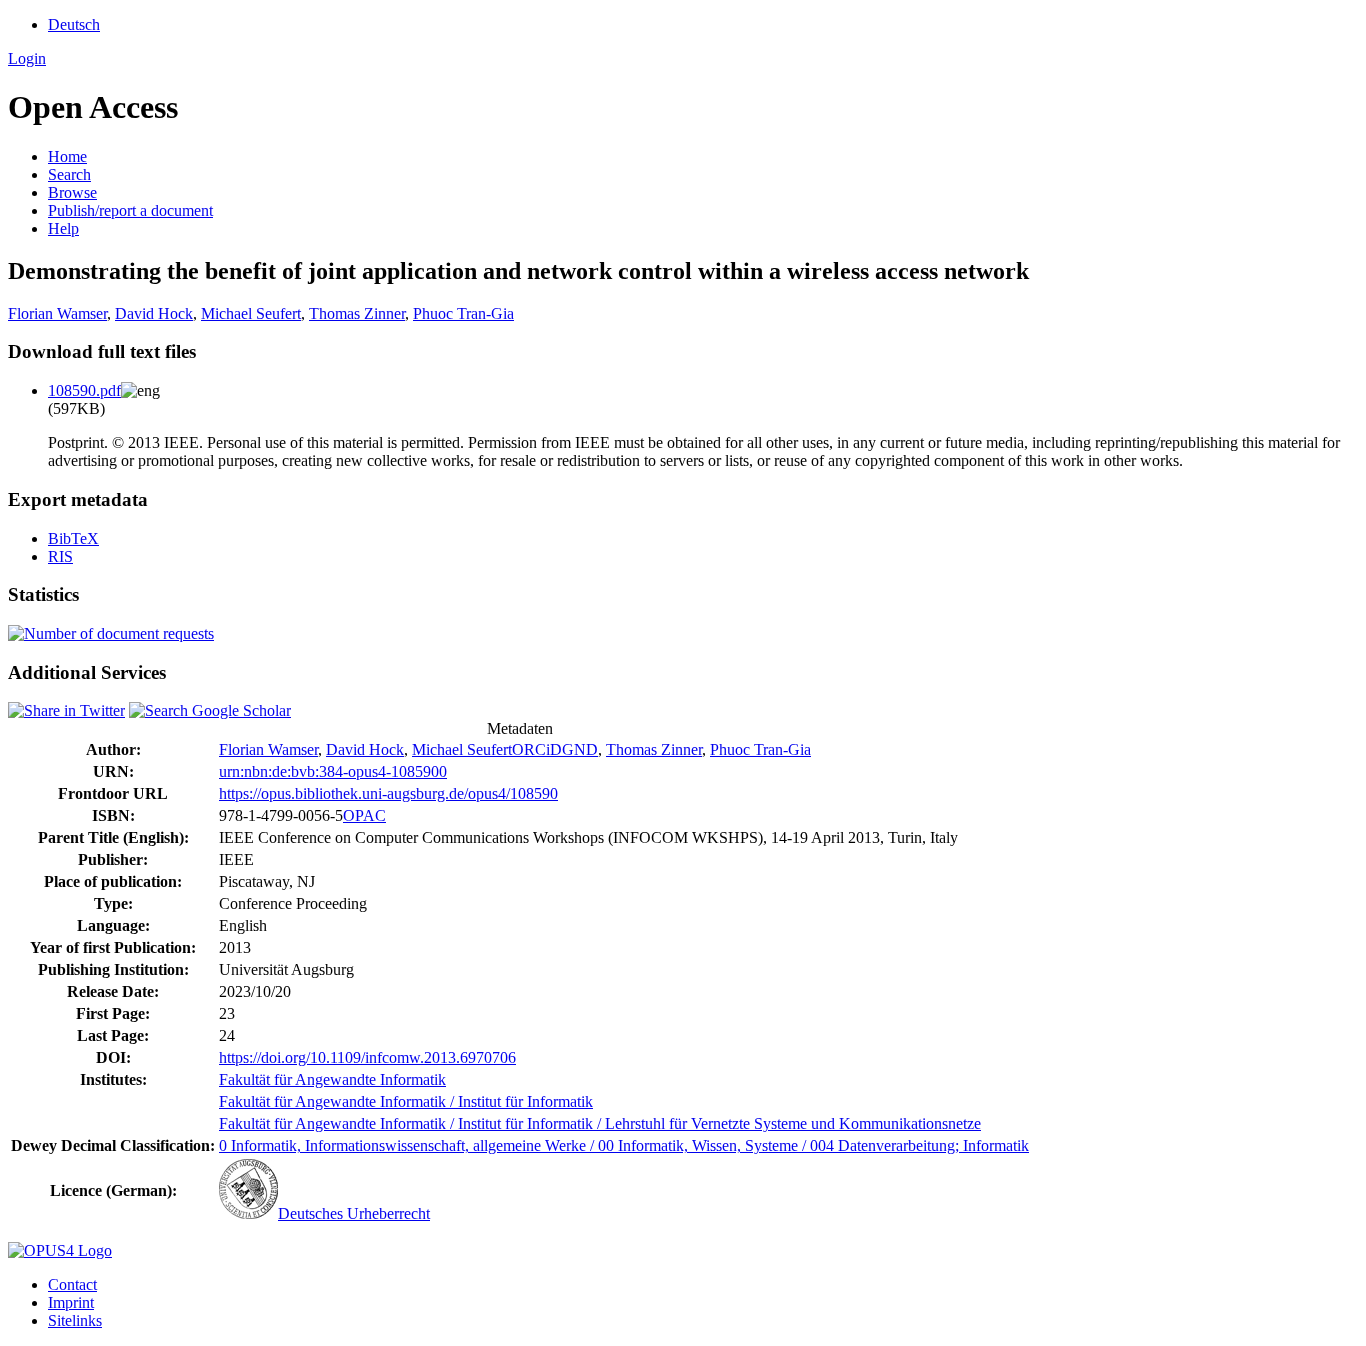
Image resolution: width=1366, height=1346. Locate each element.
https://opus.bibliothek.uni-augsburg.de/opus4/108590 (388, 793)
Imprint (71, 1302)
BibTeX (73, 538)
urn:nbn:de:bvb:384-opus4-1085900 (333, 771)
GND (580, 749)
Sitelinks (75, 1320)
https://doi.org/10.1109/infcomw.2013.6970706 (367, 1057)
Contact (72, 1284)
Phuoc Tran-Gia (463, 313)
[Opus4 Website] (60, 1250)
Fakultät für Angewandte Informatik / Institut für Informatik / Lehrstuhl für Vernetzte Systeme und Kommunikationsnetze (600, 1123)
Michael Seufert (251, 313)
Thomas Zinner (357, 313)
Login (27, 58)
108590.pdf (84, 390)
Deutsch (74, 24)
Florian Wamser (57, 313)
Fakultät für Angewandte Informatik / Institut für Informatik (406, 1101)
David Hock (154, 313)
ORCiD (537, 749)
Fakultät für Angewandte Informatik (332, 1079)
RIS (60, 556)
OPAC (364, 815)
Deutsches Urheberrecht (354, 1213)
